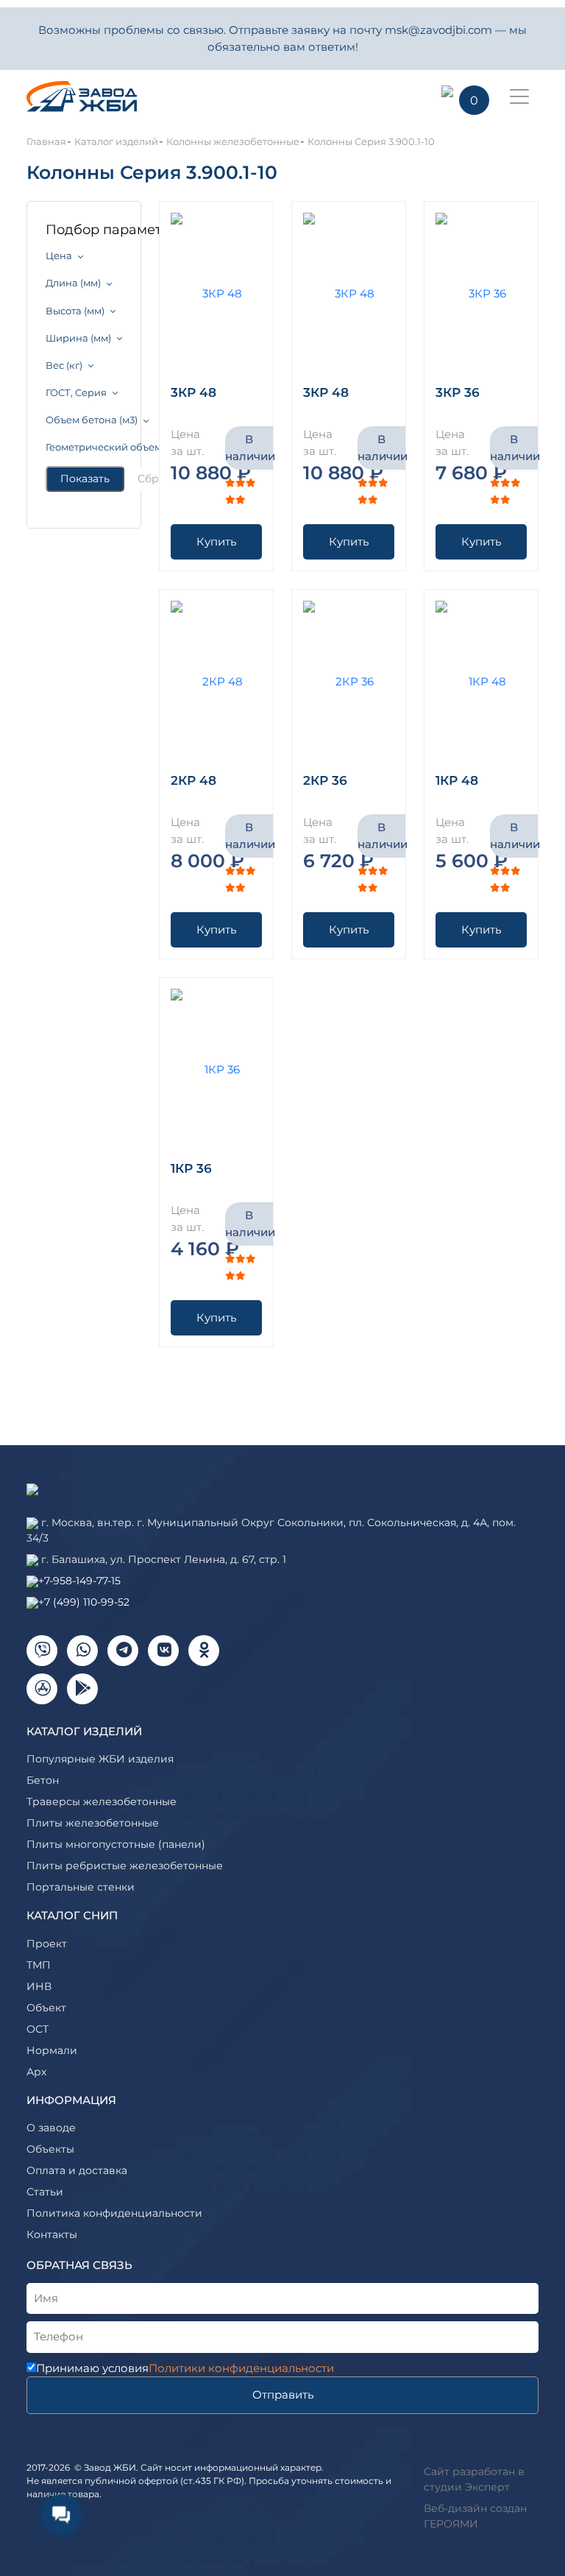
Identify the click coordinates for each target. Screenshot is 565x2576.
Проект (47, 1944)
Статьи (45, 2192)
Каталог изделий (84, 1731)
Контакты (52, 2234)
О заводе (51, 2128)
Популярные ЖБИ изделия (100, 1759)
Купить (216, 541)
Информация (71, 2100)
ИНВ (39, 1986)
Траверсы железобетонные (102, 1802)
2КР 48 (193, 780)
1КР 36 (191, 1168)
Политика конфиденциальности (114, 2213)
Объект (46, 2008)
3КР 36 (458, 392)
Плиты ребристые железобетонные (125, 1866)
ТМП (39, 1965)
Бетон (43, 1780)
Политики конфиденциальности (241, 2368)
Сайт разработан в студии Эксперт (474, 2479)
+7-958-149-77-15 (79, 1581)
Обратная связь (79, 2265)
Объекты (50, 2149)
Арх (36, 2072)
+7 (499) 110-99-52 (84, 1602)
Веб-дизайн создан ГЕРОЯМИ (475, 2516)
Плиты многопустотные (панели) (116, 1844)
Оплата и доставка (77, 2170)
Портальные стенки (81, 1887)
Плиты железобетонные (93, 1823)
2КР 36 (325, 780)
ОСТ (38, 2029)
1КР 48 (457, 780)
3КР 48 (193, 392)
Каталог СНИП (72, 1915)
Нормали (52, 2050)
